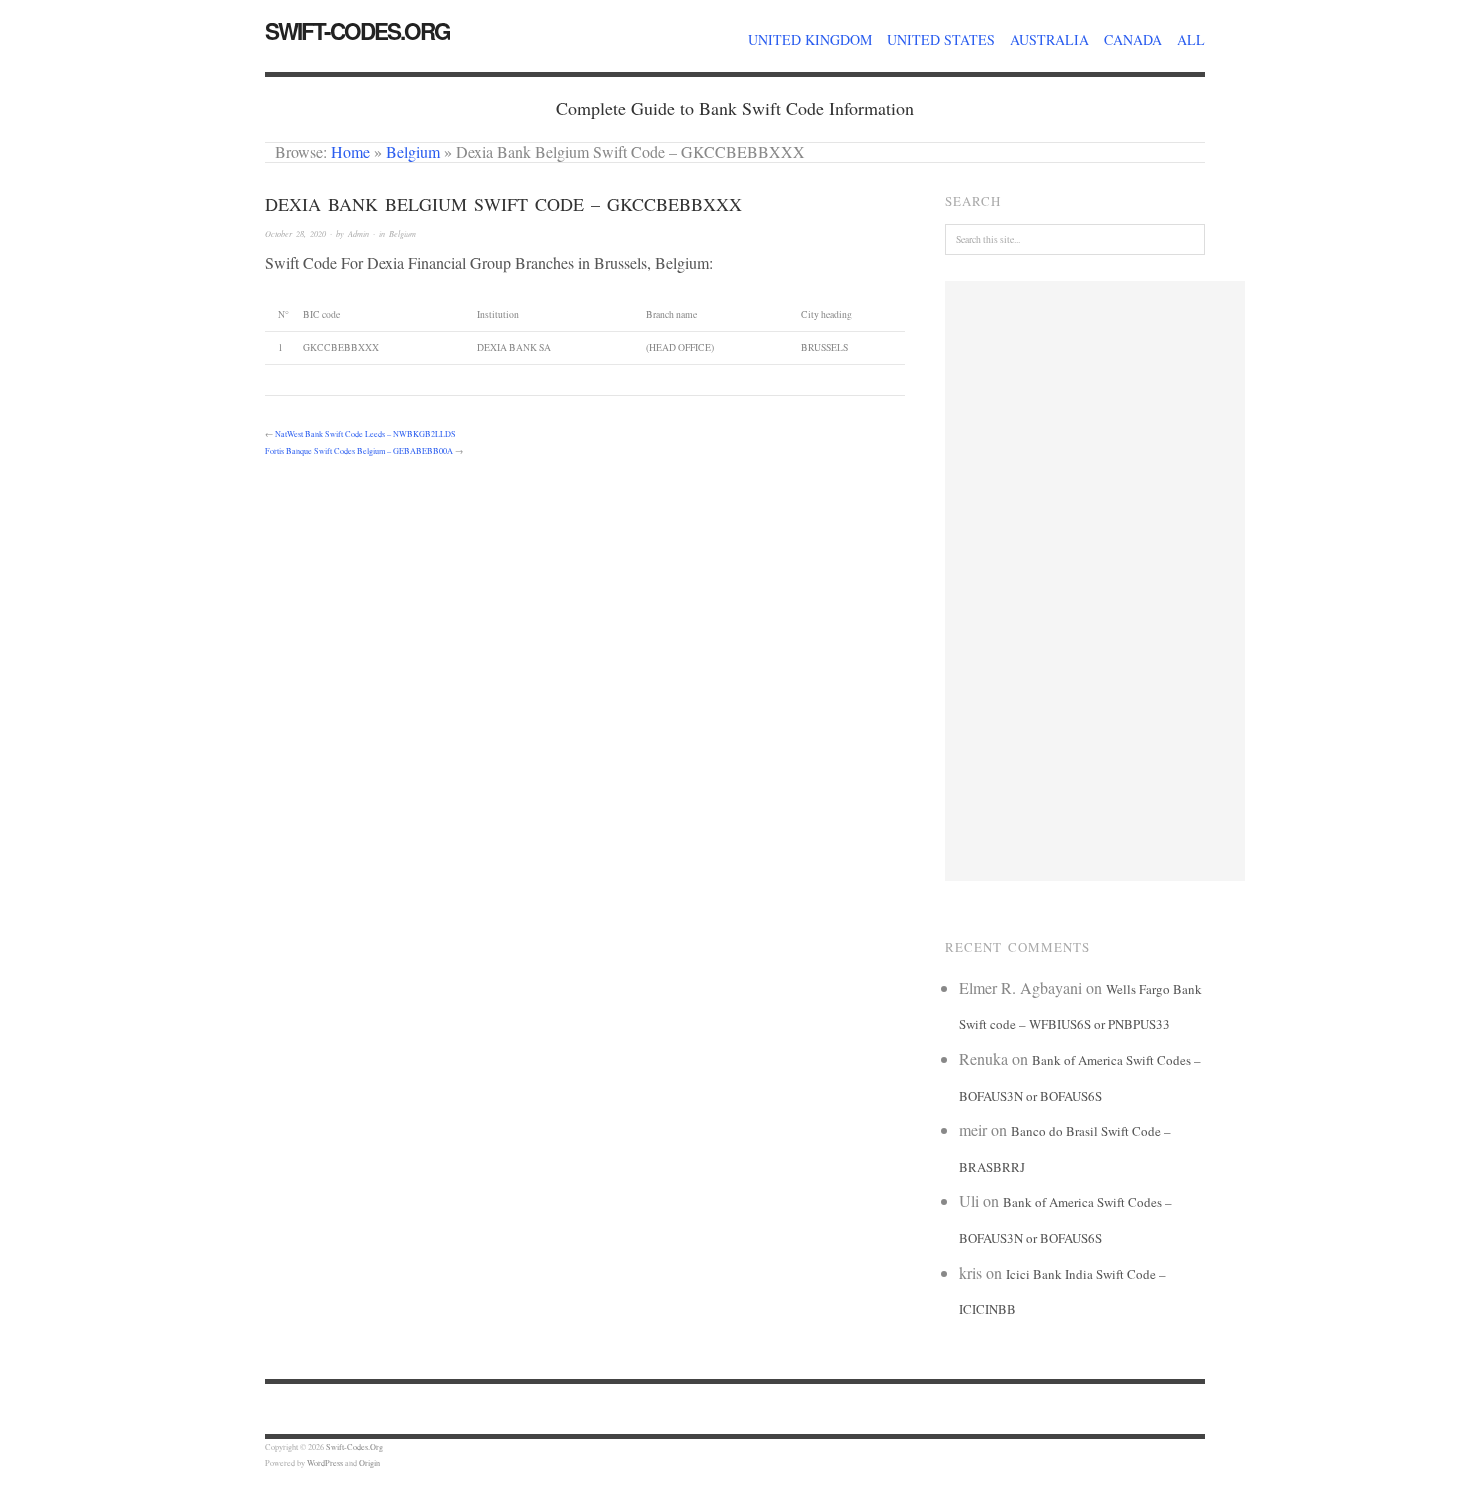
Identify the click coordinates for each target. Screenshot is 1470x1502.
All (1191, 39)
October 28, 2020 (295, 233)
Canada (1133, 39)
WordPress (325, 1462)
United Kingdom (810, 39)
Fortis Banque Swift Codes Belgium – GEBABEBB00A (359, 450)
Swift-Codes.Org (357, 31)
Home (350, 151)
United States (941, 39)
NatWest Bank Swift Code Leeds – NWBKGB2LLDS (365, 433)
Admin (358, 233)
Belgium (413, 151)
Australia (1049, 39)
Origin (369, 1462)
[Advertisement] (1095, 581)
